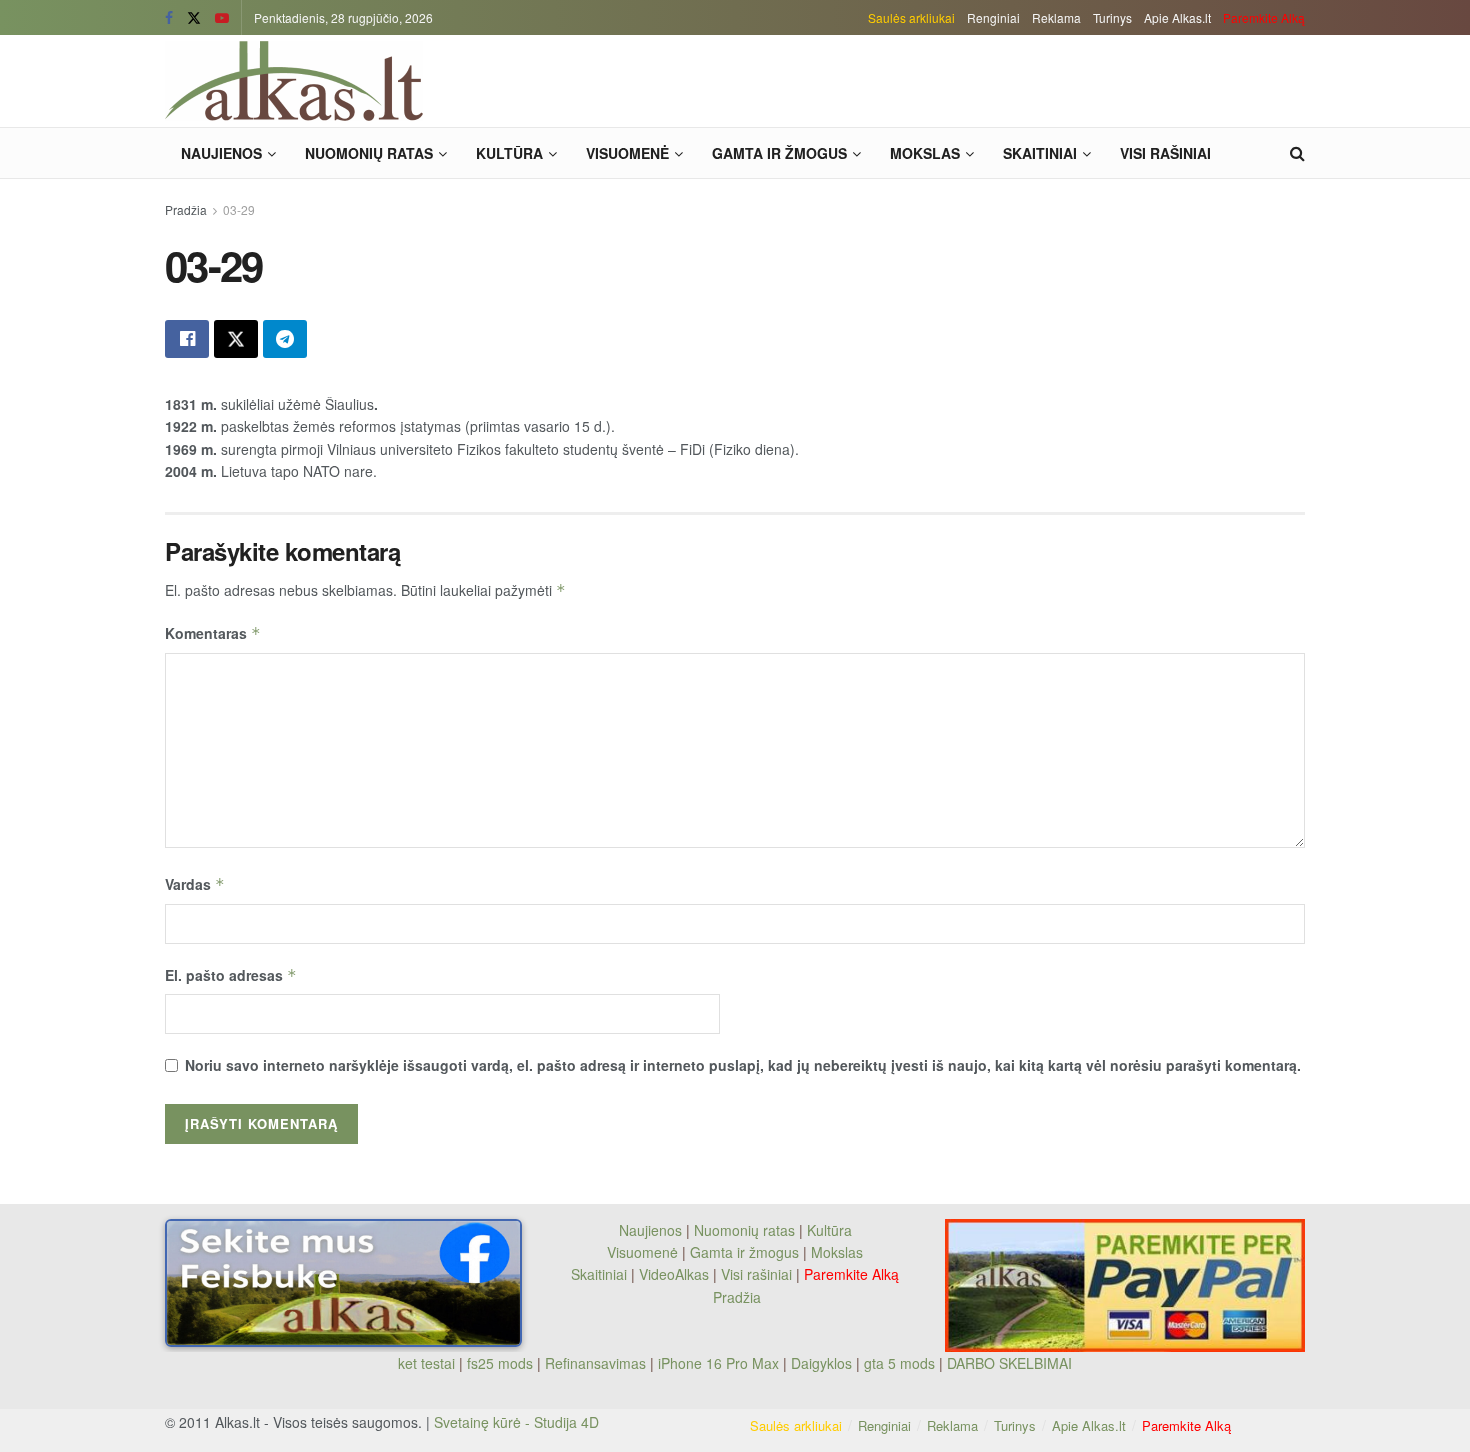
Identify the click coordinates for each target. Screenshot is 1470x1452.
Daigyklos (821, 1363)
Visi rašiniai (1165, 153)
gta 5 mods (901, 1363)
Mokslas (925, 153)
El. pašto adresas (231, 975)
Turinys (1112, 17)
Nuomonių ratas (369, 153)
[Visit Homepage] (294, 81)
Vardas (195, 884)
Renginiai (993, 17)
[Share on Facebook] (187, 339)
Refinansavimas (595, 1363)
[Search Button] (1297, 153)
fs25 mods (500, 1363)
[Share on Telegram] (285, 339)
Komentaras (213, 633)
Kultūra (509, 153)
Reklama (1056, 17)
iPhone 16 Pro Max (718, 1363)
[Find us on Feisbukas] (169, 18)
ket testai (428, 1363)
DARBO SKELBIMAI (1009, 1363)
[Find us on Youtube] (222, 18)
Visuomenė (627, 153)
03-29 (239, 209)
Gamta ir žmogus (779, 153)
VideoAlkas (674, 1274)
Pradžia (186, 209)
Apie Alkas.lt (1177, 17)
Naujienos (221, 153)
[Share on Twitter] (236, 339)
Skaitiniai (1040, 153)
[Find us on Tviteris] (194, 18)
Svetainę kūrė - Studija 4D (516, 1422)
